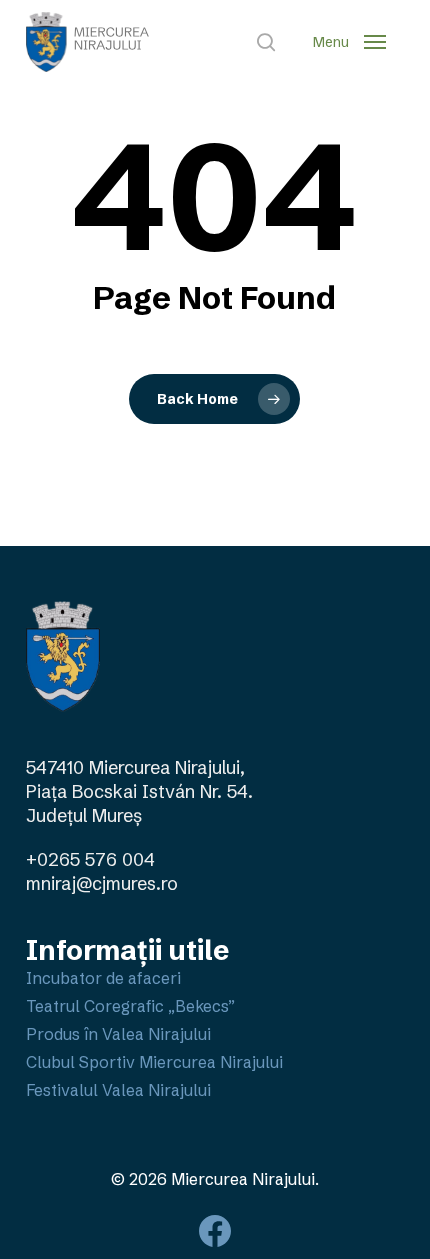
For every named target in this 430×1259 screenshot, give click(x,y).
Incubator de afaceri (103, 978)
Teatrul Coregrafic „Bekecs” (130, 1006)
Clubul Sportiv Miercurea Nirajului (154, 1062)
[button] (349, 42)
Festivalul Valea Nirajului (118, 1090)
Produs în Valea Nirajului (118, 1034)
